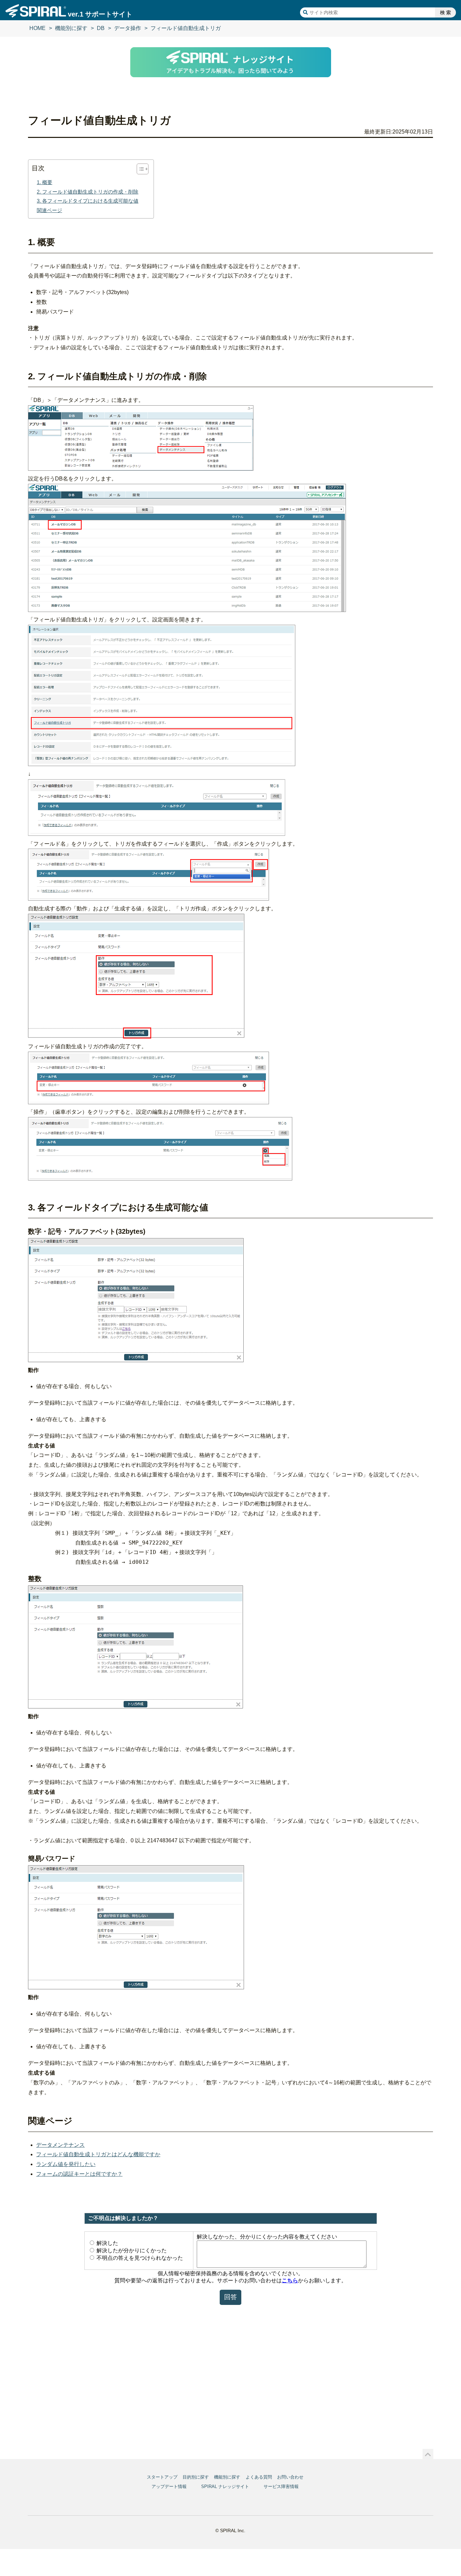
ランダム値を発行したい (66, 2164)
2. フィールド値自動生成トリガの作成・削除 (88, 192)
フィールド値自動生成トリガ (186, 28)
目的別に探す (196, 2477)
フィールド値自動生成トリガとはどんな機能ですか (98, 2154)
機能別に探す (71, 28)
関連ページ (49, 210)
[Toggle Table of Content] (139, 169)
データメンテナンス (60, 2145)
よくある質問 (259, 2477)
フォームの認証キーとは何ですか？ (79, 2174)
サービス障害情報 (281, 2486)
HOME (37, 28)
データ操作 (128, 28)
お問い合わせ (290, 2477)
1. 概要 (45, 182)
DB (101, 28)
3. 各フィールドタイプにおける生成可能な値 (88, 201)
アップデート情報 (169, 2486)
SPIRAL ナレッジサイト (225, 2486)
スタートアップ (162, 2477)
